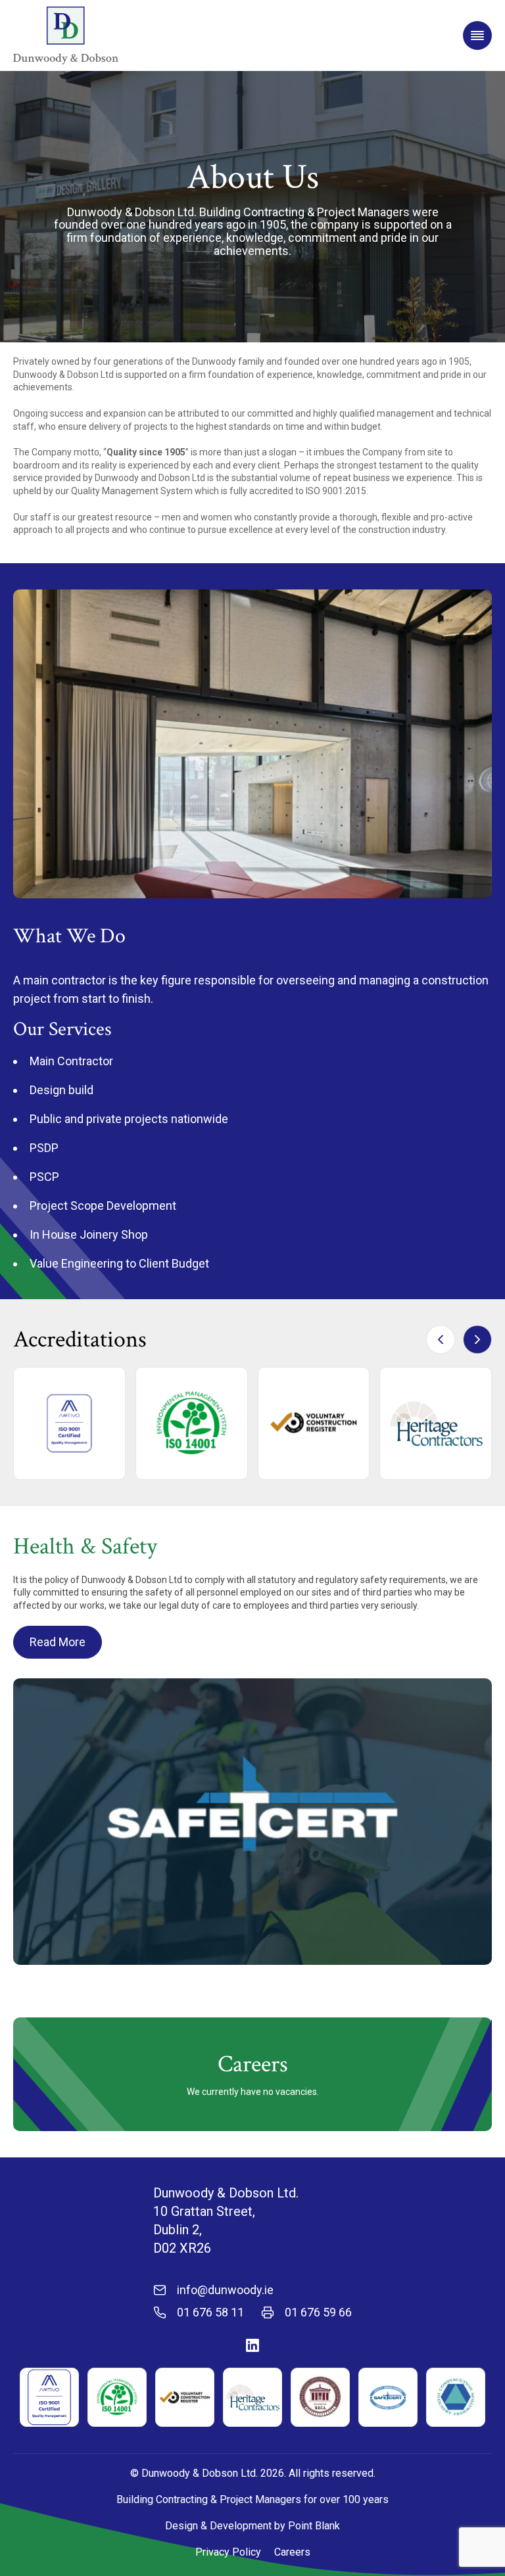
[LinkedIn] (252, 2345)
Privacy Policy (228, 2552)
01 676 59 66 (318, 2312)
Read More (58, 1642)
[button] (477, 1339)
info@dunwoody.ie (225, 2290)
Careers (292, 2552)
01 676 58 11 (210, 2312)
